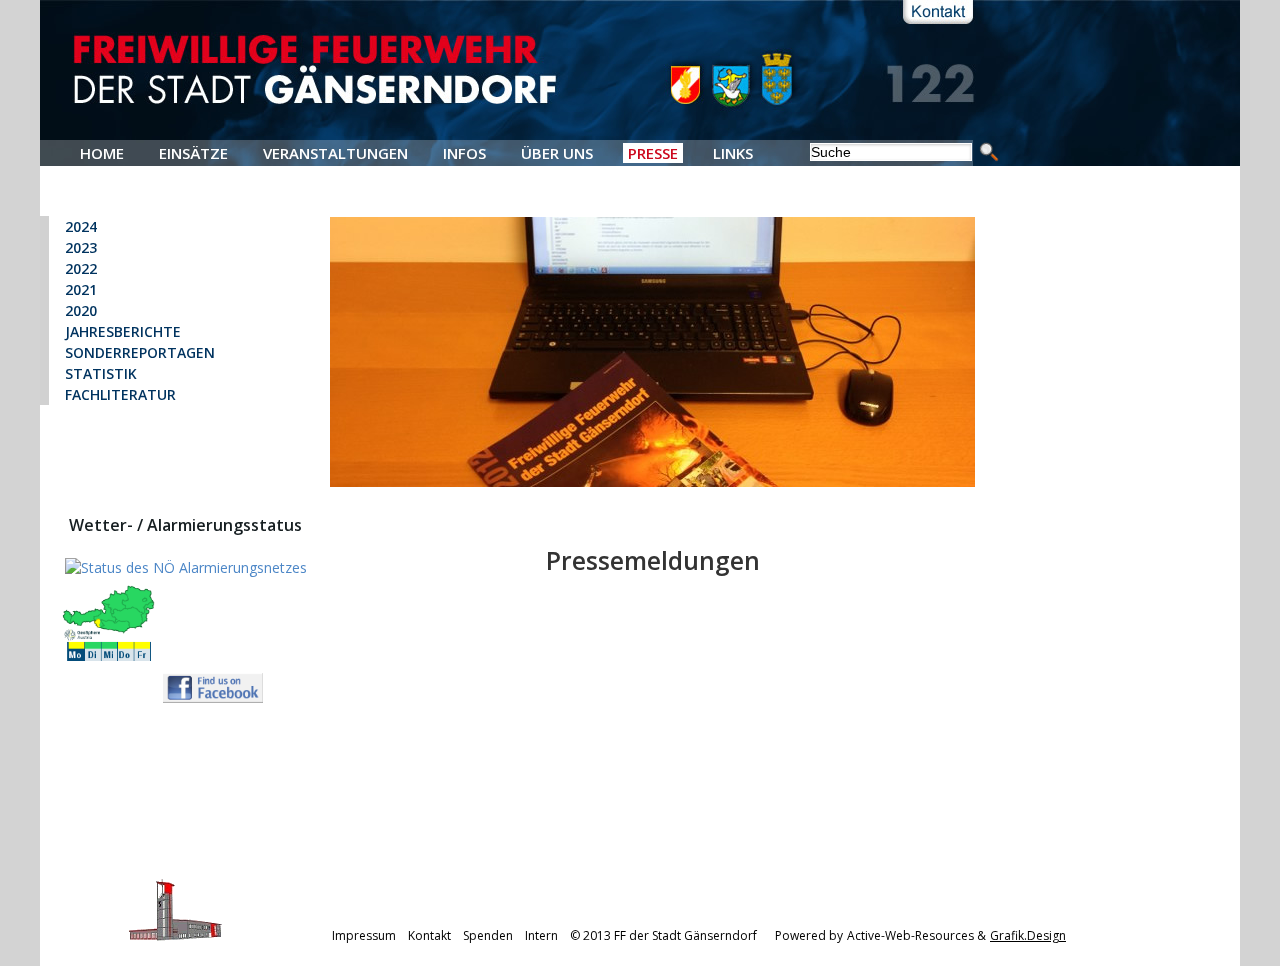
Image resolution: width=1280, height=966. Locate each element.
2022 (81, 268)
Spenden (488, 935)
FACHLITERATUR (120, 394)
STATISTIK (101, 373)
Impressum (364, 935)
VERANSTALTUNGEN (335, 153)
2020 (81, 310)
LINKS (733, 153)
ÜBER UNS (557, 153)
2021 (81, 289)
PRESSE (653, 153)
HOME (102, 153)
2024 (81, 226)
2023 (81, 247)
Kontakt (429, 935)
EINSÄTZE (193, 153)
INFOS (464, 153)
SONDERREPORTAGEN (140, 352)
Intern (541, 935)
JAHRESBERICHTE (123, 331)
